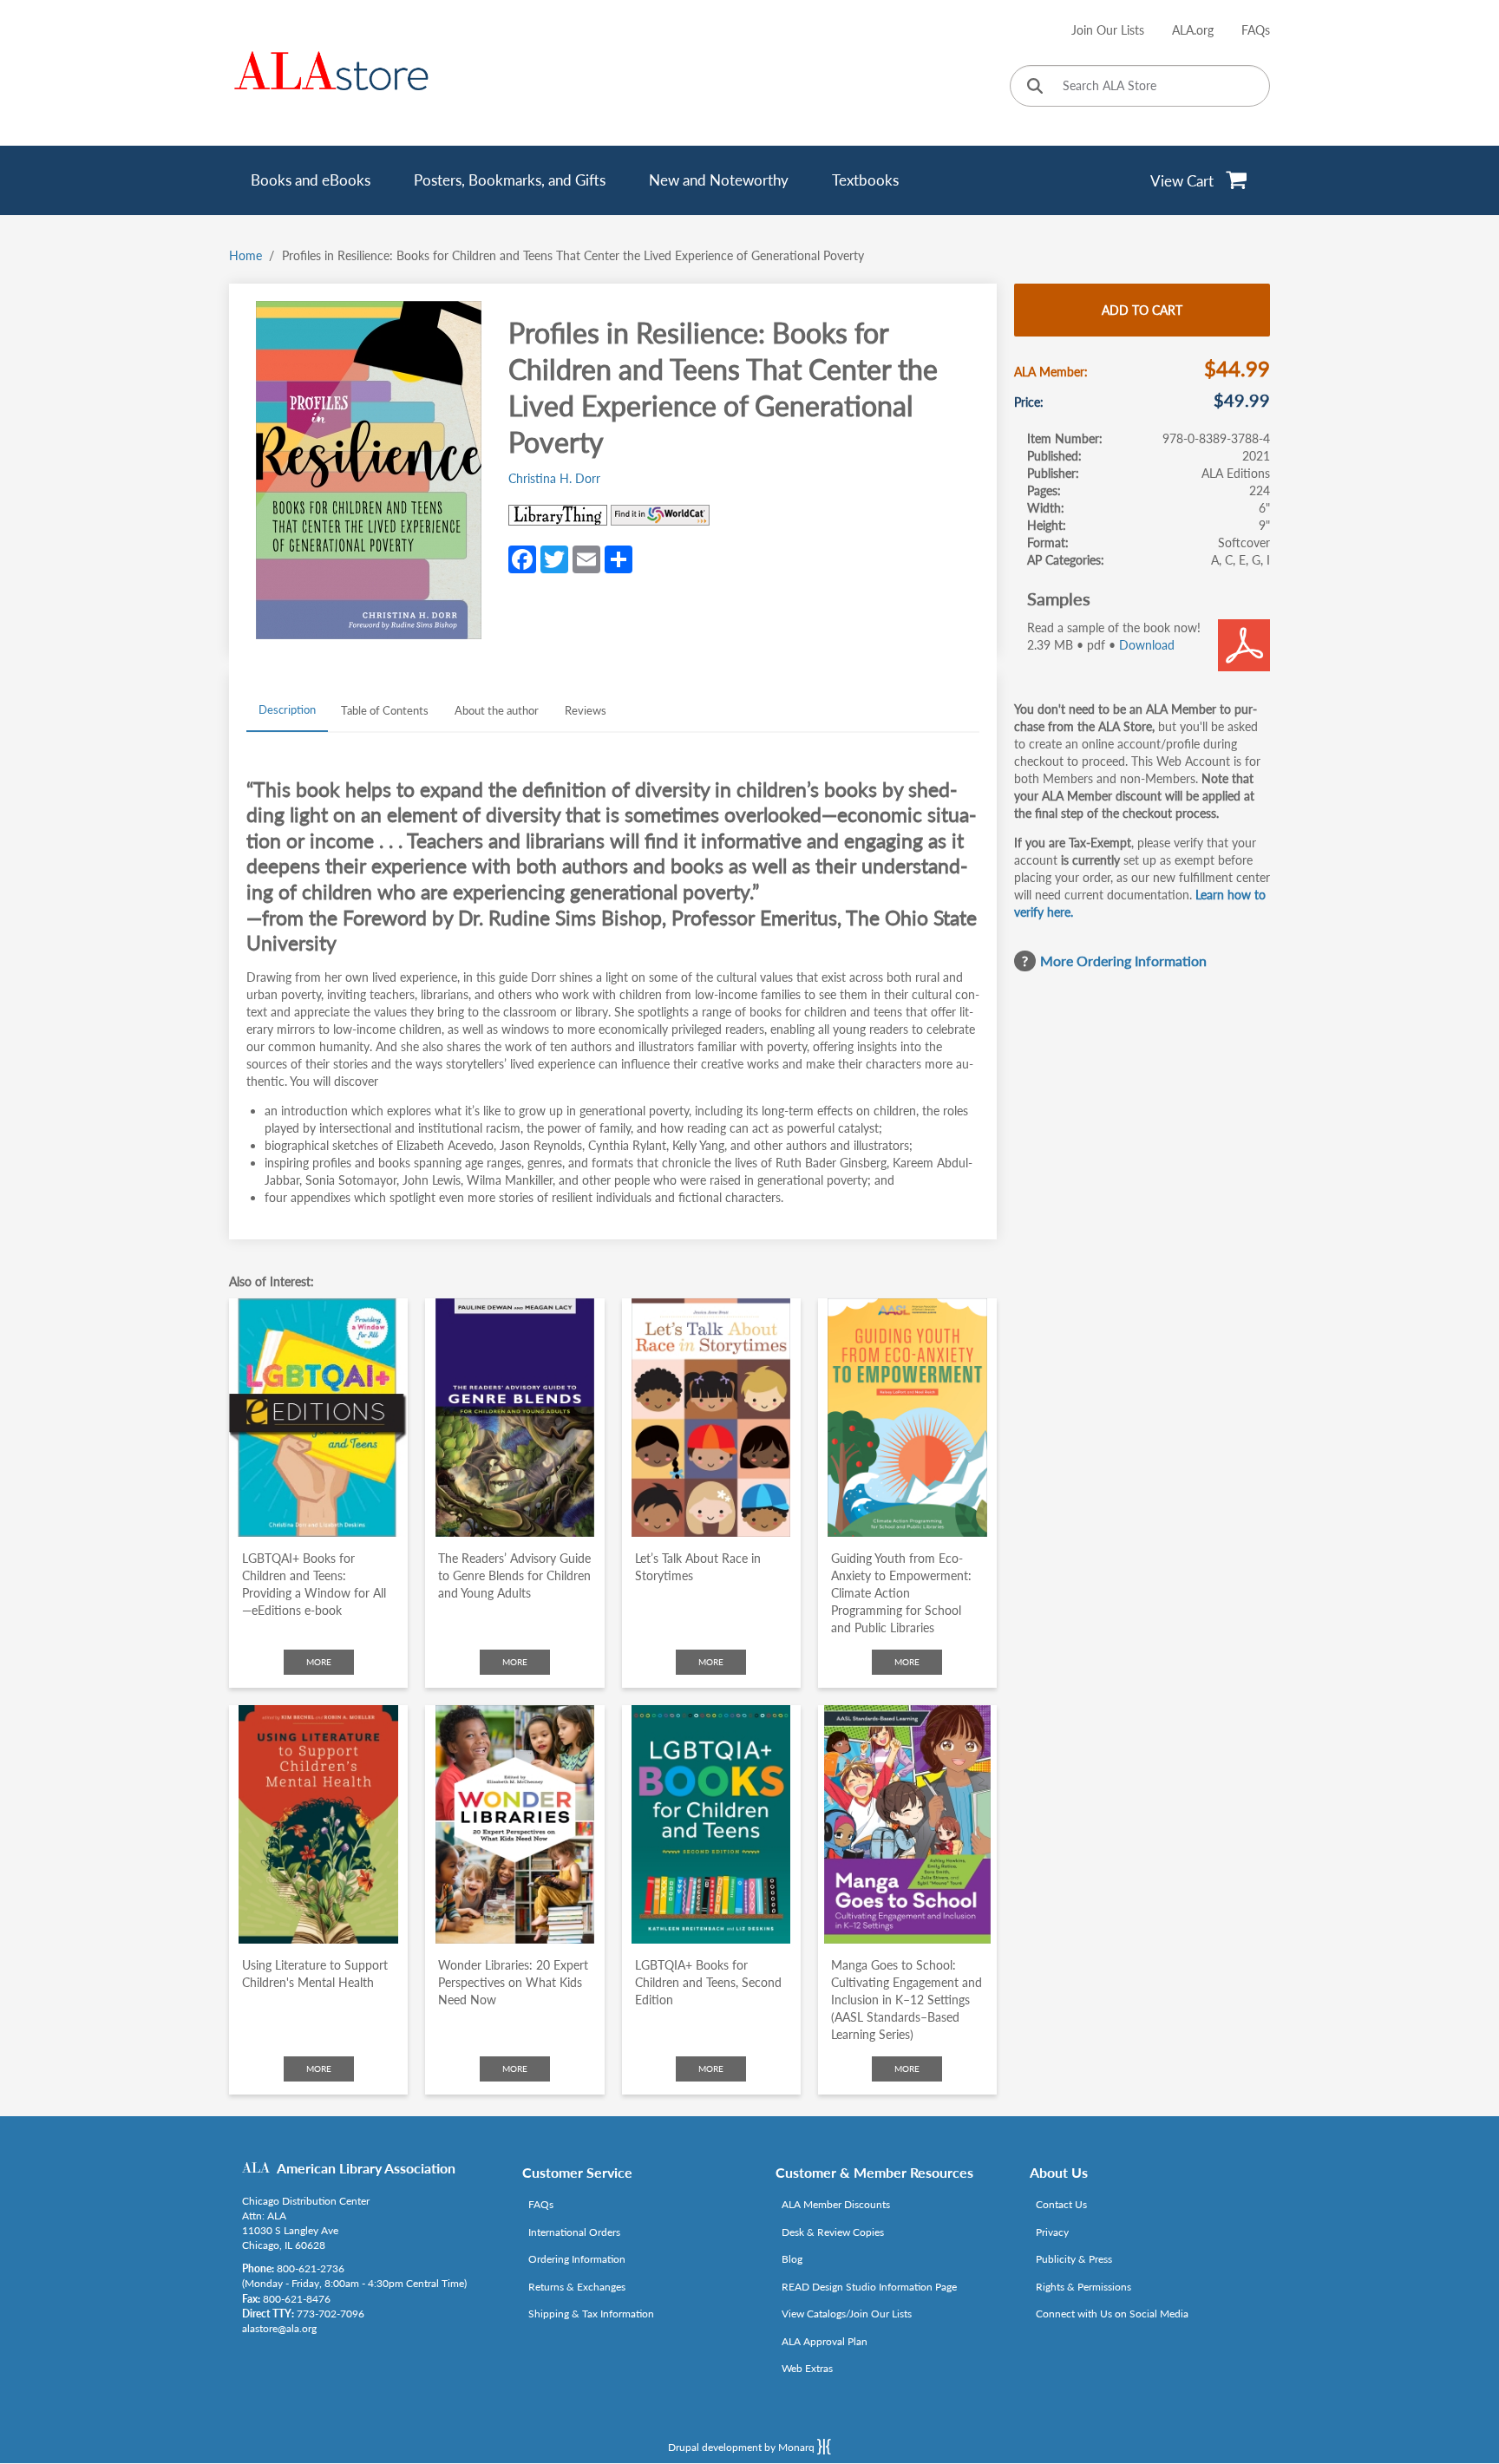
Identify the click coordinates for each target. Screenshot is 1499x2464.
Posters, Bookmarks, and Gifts (510, 180)
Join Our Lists (1108, 30)
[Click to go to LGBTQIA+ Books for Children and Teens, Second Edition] (711, 1824)
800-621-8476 (297, 2299)
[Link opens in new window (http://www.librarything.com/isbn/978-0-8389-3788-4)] (558, 515)
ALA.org (1193, 30)
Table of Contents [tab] (385, 710)
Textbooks (865, 180)
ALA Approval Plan (825, 2341)
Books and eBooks (311, 180)
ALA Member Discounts (836, 2204)
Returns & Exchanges (577, 2287)
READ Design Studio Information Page (869, 2287)
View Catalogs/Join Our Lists (847, 2314)
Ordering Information (577, 2259)
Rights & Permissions (1083, 2287)
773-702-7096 (331, 2314)
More (319, 1662)
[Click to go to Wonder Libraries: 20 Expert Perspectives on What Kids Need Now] (514, 1824)
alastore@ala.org (279, 2328)
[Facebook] (522, 559)
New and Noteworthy (719, 180)
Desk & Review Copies (833, 2232)
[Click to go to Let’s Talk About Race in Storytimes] (711, 1418)
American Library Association (366, 2168)
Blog (792, 2259)
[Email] (586, 559)
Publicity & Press (1074, 2259)
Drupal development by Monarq (743, 2447)
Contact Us (1061, 2204)
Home (245, 255)
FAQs (1256, 30)
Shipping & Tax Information (591, 2314)
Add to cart (1142, 310)
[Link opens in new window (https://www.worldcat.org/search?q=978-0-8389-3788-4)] (660, 515)
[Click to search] (1035, 87)
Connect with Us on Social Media (1112, 2314)
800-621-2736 (311, 2268)
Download (1147, 645)
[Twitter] (554, 559)
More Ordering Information (1123, 961)
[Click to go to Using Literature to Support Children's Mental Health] (318, 1824)
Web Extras (807, 2368)
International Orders (574, 2232)
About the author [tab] (497, 710)
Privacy (1052, 2232)
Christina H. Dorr (554, 478)
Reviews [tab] (586, 710)
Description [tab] (287, 709)
